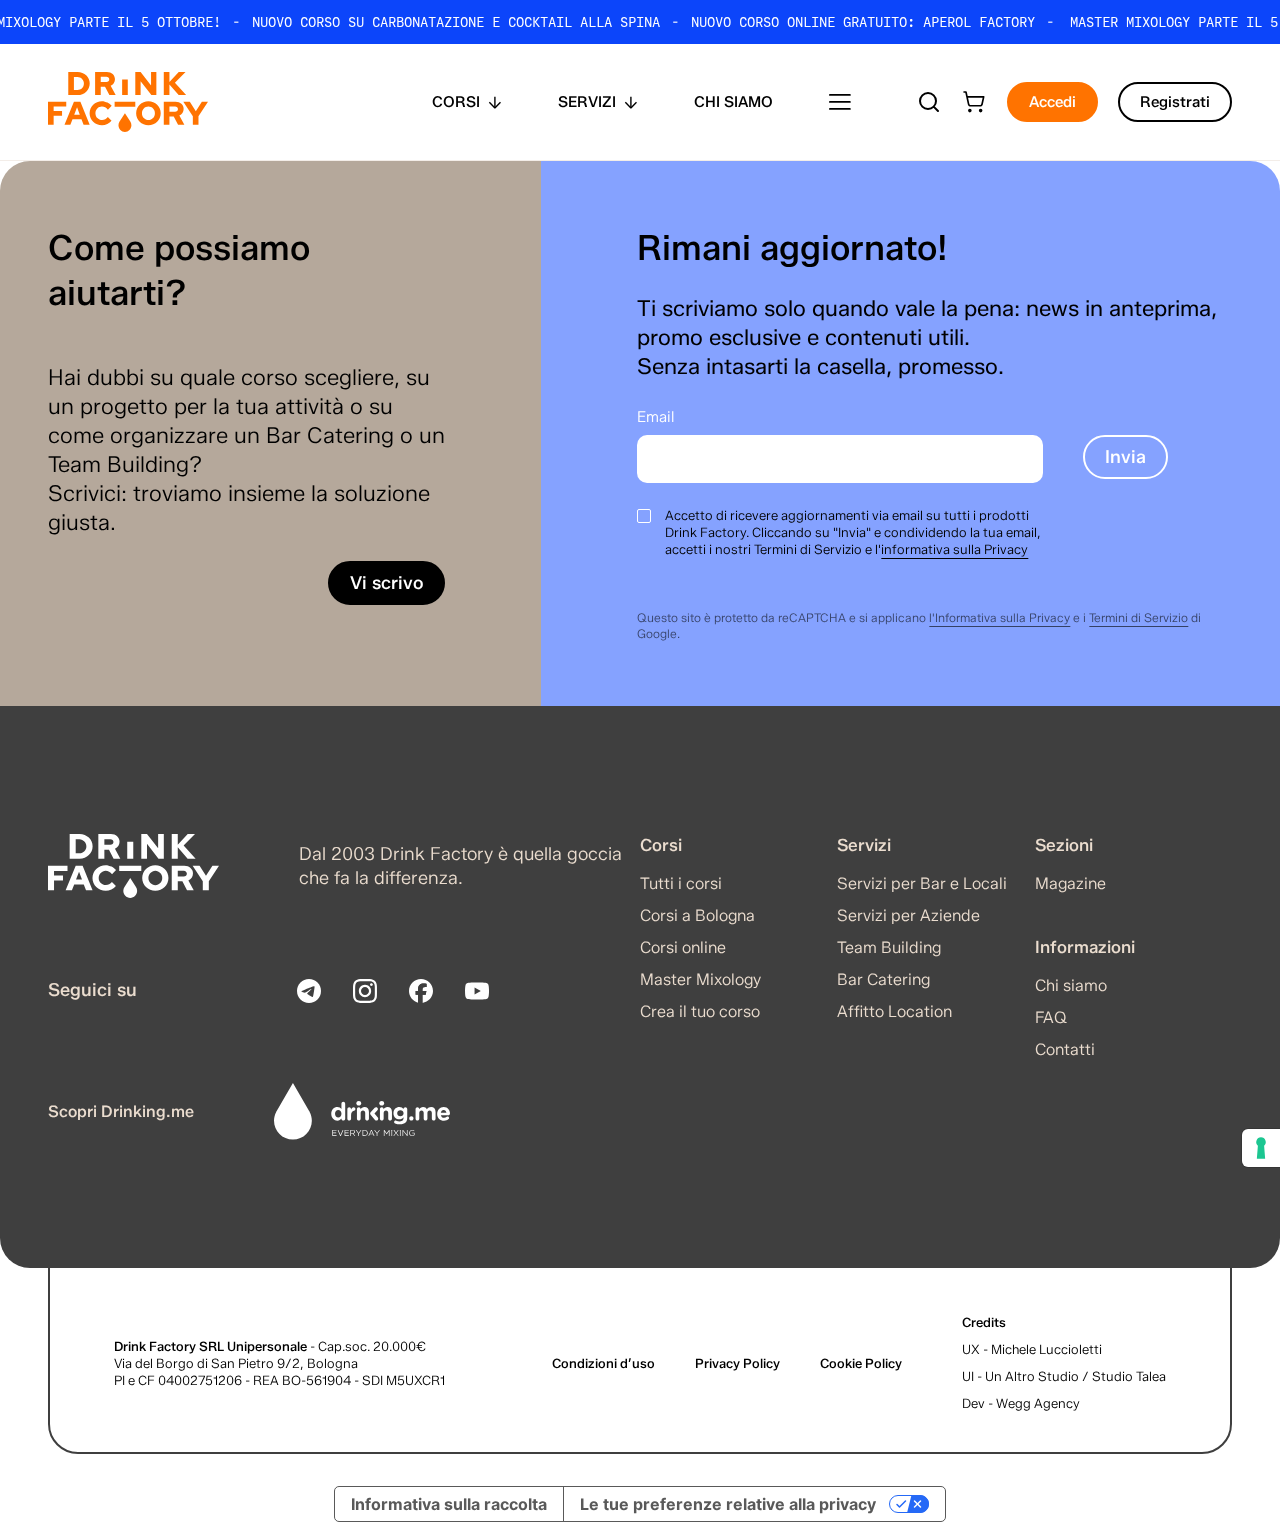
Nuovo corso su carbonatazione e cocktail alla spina (456, 22)
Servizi (587, 102)
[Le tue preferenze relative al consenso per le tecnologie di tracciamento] (1261, 1148)
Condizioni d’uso (603, 1363)
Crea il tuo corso (700, 1011)
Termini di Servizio (1138, 617)
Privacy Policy (737, 1363)
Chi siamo (733, 102)
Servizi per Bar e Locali (922, 883)
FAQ (1051, 1017)
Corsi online (683, 947)
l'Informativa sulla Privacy (999, 617)
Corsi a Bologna (697, 915)
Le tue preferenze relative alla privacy (728, 1504)
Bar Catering (883, 979)
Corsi (456, 102)
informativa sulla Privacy (954, 549)
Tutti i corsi (681, 883)
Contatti (1065, 1049)
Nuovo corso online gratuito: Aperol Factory (863, 22)
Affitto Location (894, 1011)
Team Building (889, 947)
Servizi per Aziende (908, 915)
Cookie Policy (861, 1363)
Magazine (1070, 883)
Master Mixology (700, 979)
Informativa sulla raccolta (449, 1504)
